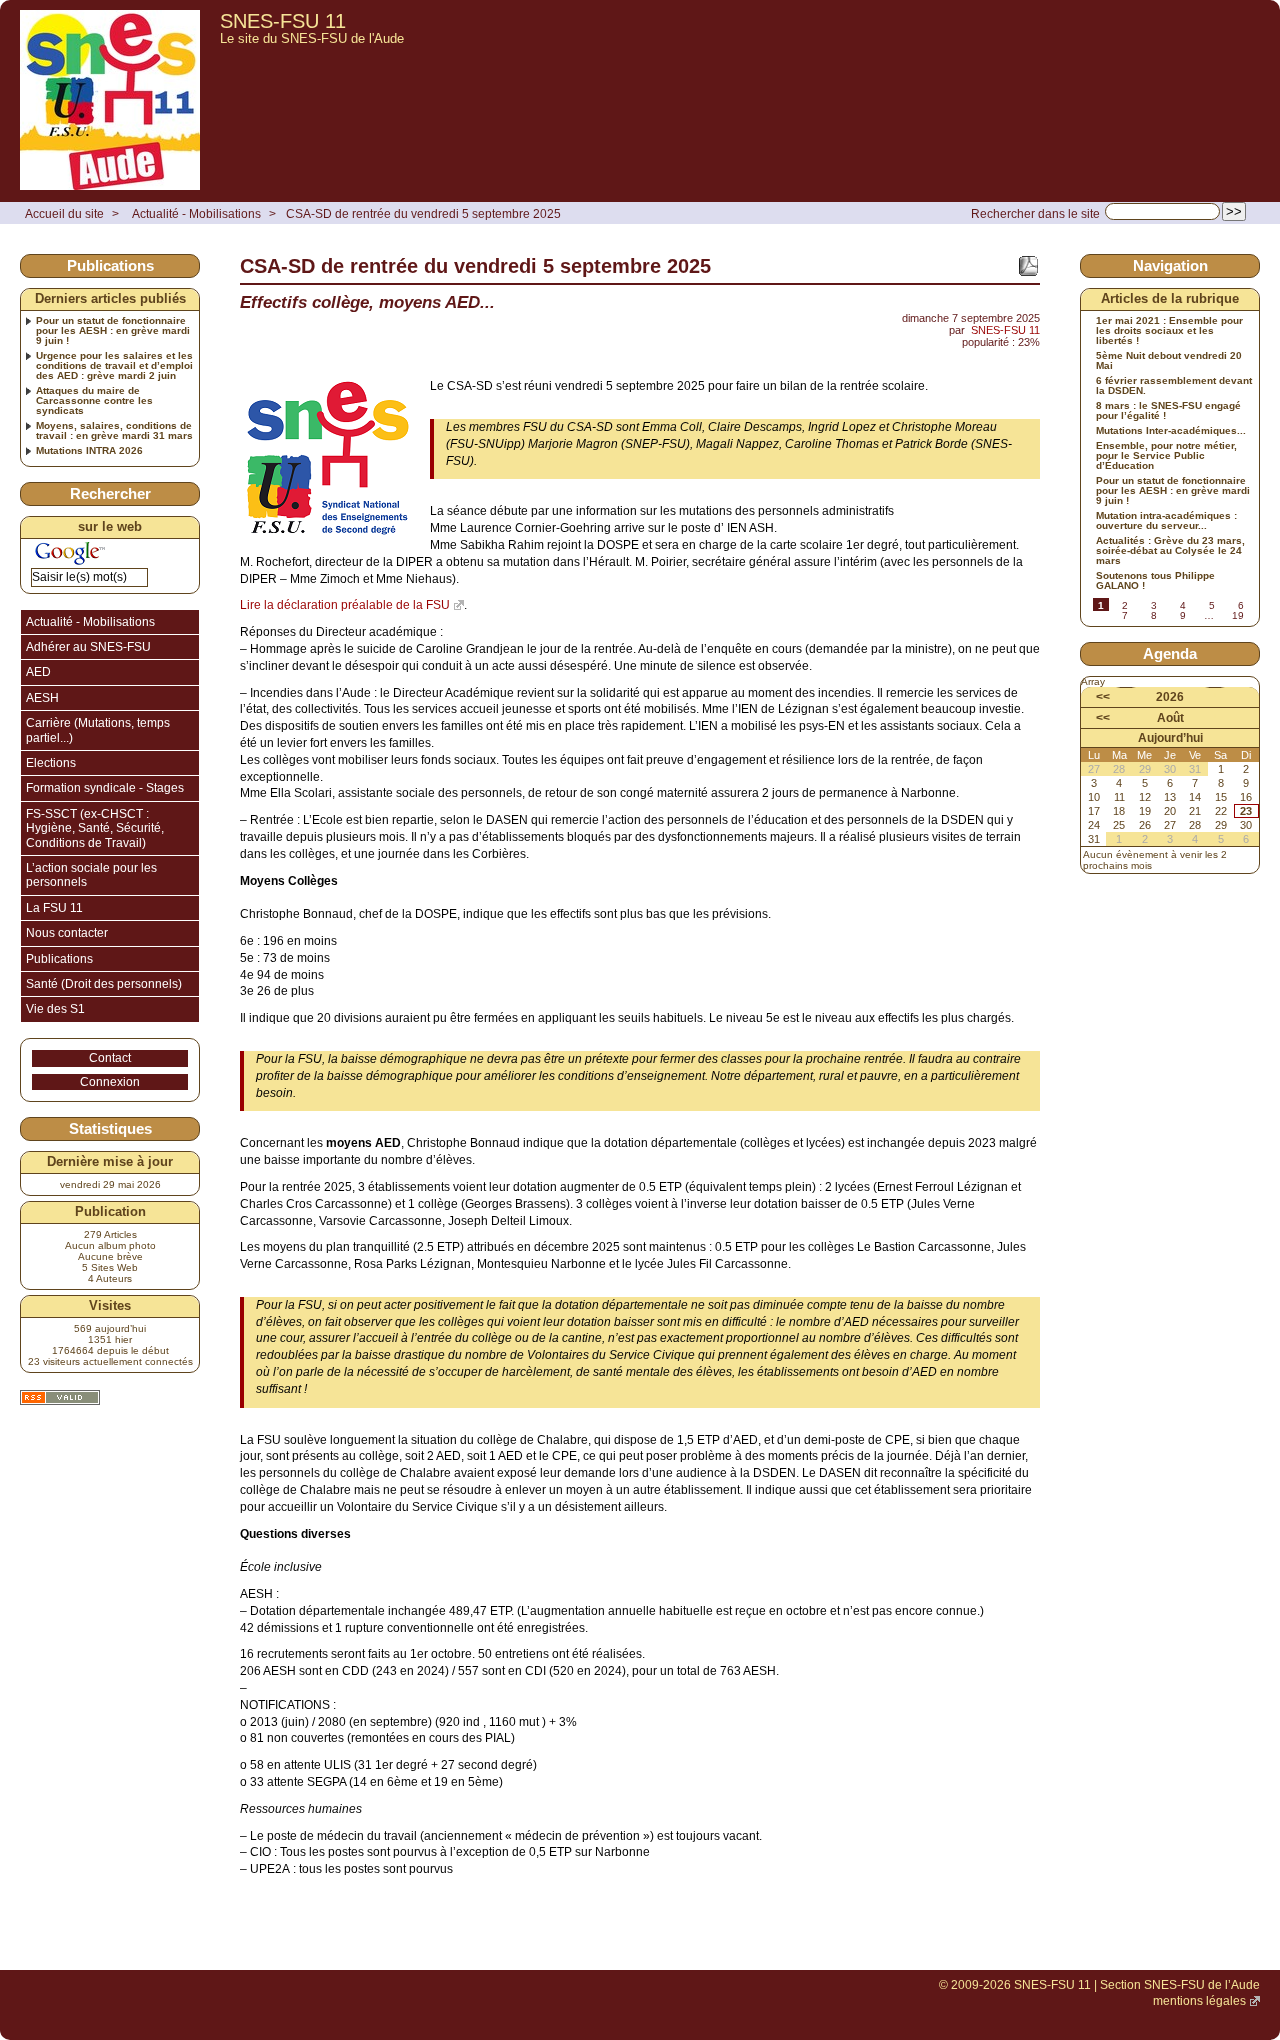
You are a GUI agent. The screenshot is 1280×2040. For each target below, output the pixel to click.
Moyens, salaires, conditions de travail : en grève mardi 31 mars (114, 431)
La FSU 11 (54, 908)
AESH (42, 698)
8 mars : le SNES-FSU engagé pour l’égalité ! (1168, 411)
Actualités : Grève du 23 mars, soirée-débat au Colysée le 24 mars (1170, 551)
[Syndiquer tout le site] (60, 1397)
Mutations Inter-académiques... (1171, 431)
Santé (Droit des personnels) (104, 984)
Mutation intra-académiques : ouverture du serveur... (1166, 521)
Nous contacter (67, 933)
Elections (51, 763)
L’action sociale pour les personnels (91, 875)
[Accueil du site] (110, 101)
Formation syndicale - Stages (105, 788)
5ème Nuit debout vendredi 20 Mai (1169, 361)
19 (1238, 615)
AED (38, 672)
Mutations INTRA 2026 (89, 451)
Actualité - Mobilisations (196, 214)
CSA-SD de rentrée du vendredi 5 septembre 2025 (423, 214)
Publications (59, 959)
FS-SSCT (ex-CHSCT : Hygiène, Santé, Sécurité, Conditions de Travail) (95, 828)
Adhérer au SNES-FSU (88, 647)
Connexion (110, 1082)
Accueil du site (64, 214)
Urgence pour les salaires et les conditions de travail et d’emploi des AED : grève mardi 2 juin (114, 366)
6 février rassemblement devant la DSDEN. (1174, 386)
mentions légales (1199, 2001)
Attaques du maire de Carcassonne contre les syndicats (94, 401)
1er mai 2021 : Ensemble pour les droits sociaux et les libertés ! (1169, 331)
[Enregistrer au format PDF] (1028, 266)
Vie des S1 (55, 1009)
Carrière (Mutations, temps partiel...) (98, 730)
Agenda (1170, 653)
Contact (110, 1058)
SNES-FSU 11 (283, 21)
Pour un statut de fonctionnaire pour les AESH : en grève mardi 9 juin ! (113, 331)
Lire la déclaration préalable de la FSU (345, 605)
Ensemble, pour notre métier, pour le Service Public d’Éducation (1166, 456)
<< (1103, 697)
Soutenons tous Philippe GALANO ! (1155, 581)
